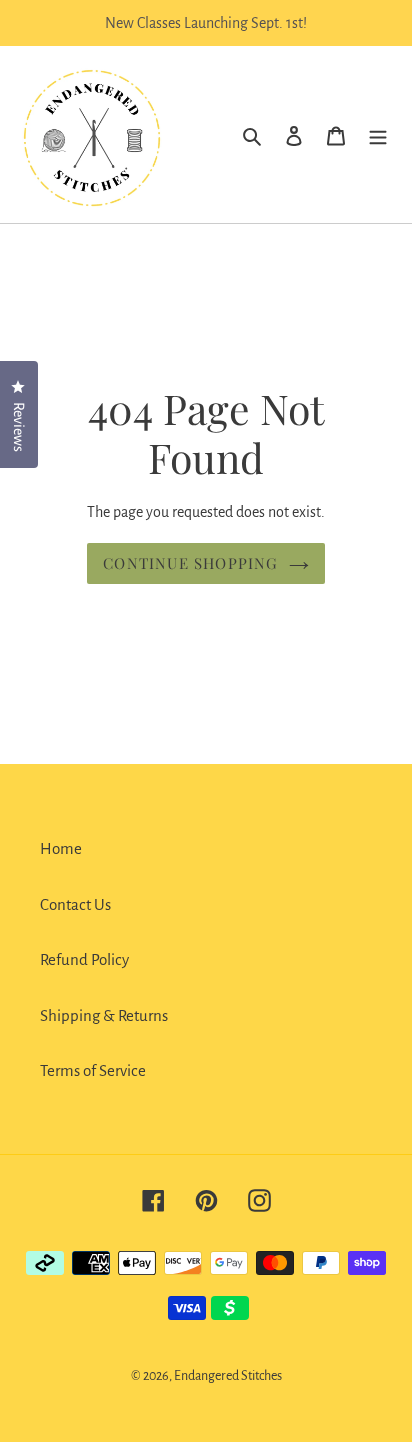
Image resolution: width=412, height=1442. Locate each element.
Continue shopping (190, 563)
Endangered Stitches (228, 1376)
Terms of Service (93, 1070)
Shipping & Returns (104, 1015)
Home (61, 848)
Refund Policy (84, 959)
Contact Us (75, 904)
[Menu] (378, 135)
